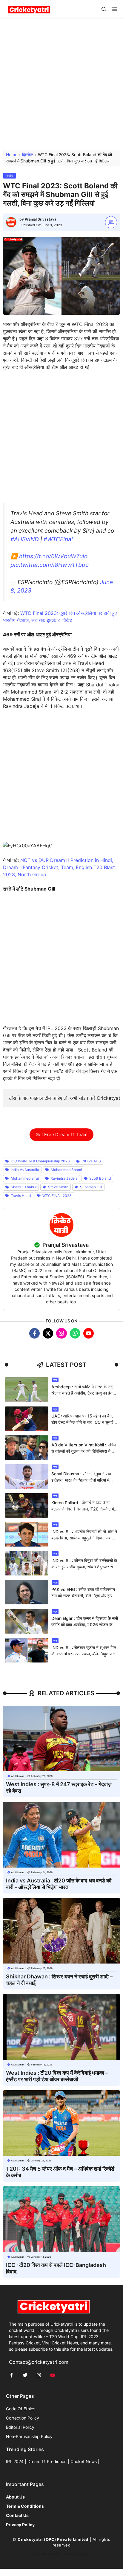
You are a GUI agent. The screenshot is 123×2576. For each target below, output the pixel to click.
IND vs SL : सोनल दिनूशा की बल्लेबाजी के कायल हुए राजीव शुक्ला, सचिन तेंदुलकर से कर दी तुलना (84, 1567)
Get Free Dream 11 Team (61, 1135)
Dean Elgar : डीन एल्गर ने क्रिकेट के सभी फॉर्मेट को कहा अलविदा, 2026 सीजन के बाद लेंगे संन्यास (85, 1624)
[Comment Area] (111, 222)
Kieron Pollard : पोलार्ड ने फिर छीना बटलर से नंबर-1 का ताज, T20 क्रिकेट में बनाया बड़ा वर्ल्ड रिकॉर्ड (83, 1509)
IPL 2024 (15, 2461)
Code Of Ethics (21, 2409)
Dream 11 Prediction (47, 2461)
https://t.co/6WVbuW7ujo (53, 556)
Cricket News (84, 2461)
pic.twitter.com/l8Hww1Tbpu (50, 565)
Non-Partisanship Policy (29, 2436)
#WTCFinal (58, 539)
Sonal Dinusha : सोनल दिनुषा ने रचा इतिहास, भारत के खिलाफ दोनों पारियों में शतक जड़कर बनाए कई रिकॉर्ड (81, 1480)
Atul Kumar (17, 1776)
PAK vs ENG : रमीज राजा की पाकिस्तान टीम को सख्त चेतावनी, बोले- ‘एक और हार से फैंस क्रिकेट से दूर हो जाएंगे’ (84, 1596)
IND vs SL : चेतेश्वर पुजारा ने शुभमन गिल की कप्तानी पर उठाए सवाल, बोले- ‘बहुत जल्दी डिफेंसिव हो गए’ (84, 1654)
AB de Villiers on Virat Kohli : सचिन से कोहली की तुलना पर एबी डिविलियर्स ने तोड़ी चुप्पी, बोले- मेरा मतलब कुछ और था (84, 1451)
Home (12, 155)
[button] (104, 9)
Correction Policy (23, 2418)
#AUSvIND (25, 539)
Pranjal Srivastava (41, 219)
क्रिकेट (28, 155)
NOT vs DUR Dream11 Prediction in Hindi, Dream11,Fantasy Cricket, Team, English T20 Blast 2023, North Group (59, 867)
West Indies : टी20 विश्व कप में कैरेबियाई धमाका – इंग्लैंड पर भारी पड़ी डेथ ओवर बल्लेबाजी (57, 2076)
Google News (46, 2554)
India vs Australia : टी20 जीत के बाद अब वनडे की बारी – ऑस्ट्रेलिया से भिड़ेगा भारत (59, 1884)
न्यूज (55, 1380)
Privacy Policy (77, 2554)
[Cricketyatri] (29, 9)
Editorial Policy (20, 2427)
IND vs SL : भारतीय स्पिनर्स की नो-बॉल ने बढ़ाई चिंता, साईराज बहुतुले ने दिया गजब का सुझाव (84, 1538)
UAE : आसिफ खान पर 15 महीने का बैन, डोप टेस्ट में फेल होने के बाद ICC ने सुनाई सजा (82, 1422)
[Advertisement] (61, 86)
